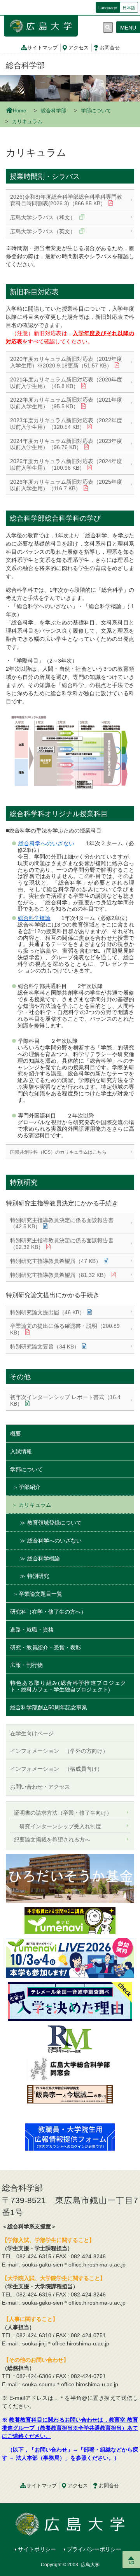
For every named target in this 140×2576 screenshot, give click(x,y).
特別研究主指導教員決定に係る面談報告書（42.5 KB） (62, 1223)
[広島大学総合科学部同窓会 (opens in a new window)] (70, 2069)
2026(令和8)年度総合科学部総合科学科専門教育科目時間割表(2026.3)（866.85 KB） (66, 200)
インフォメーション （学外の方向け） (59, 1751)
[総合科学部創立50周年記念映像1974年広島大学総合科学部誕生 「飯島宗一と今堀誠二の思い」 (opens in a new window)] (70, 2102)
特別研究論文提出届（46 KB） (47, 1312)
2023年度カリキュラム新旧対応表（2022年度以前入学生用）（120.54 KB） (66, 424)
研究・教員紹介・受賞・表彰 (45, 1647)
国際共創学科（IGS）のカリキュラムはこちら (58, 1152)
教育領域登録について (54, 1523)
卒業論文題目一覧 (40, 1594)
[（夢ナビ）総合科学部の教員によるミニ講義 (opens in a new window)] (70, 1920)
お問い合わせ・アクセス (40, 1787)
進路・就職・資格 (32, 1630)
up (131, 2562)
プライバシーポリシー (94, 2549)
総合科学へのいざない (46, 843)
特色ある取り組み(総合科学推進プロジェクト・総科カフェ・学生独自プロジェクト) (68, 1686)
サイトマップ (42, 48)
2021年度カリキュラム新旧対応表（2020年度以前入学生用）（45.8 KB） (66, 383)
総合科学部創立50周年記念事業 (49, 1707)
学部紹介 (30, 1487)
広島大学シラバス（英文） (44, 231)
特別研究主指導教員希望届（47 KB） (56, 1261)
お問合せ (110, 48)
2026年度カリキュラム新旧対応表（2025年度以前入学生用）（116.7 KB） (66, 485)
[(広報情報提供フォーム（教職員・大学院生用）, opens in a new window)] (70, 2137)
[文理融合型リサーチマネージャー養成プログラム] (70, 2039)
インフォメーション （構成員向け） (56, 1769)
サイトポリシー (37, 2549)
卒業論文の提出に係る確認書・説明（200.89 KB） (65, 1329)
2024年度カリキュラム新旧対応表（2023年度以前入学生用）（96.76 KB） (66, 444)
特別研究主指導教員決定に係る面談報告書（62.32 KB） (62, 1244)
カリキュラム (35, 1505)
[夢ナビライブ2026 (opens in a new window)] (70, 1957)
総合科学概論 (34, 918)
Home (19, 111)
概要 (16, 1434)
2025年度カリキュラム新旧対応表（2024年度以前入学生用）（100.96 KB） (66, 464)
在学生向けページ (32, 1733)
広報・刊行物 (26, 1665)
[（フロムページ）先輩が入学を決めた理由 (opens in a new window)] (70, 2001)
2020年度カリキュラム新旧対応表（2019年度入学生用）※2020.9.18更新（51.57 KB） (66, 362)
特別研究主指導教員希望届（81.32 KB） (59, 1275)
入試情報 (21, 1452)
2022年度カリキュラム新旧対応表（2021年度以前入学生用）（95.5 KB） (66, 403)
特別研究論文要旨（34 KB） (45, 1347)
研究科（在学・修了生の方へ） (48, 1612)
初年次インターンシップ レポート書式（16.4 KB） (65, 1400)
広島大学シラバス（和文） (44, 217)
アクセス (79, 48)
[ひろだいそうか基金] (70, 1878)
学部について (96, 111)
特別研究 (38, 1576)
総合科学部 (25, 65)
